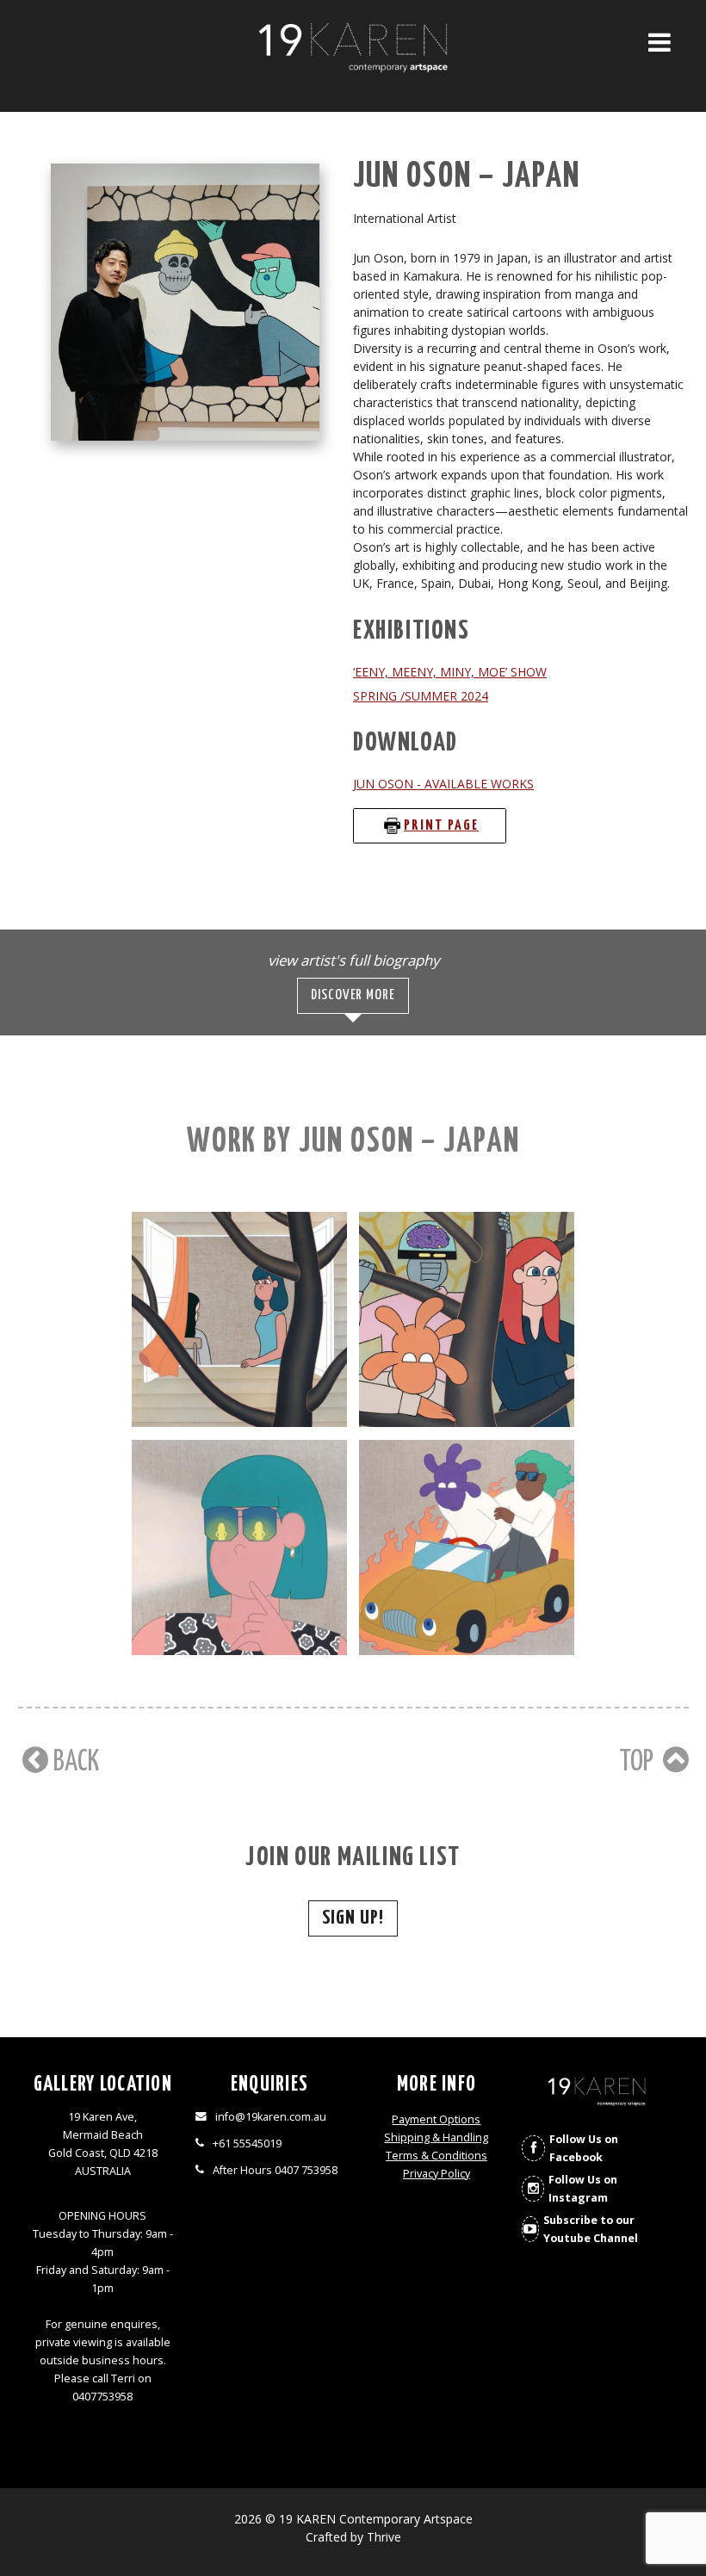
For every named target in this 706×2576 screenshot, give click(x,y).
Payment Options (436, 2119)
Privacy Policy (437, 2174)
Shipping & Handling (436, 2137)
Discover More (353, 995)
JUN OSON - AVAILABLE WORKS (443, 784)
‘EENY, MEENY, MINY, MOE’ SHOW (450, 672)
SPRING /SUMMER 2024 (421, 696)
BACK (74, 1762)
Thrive (384, 2537)
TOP (639, 1762)
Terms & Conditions (437, 2156)
